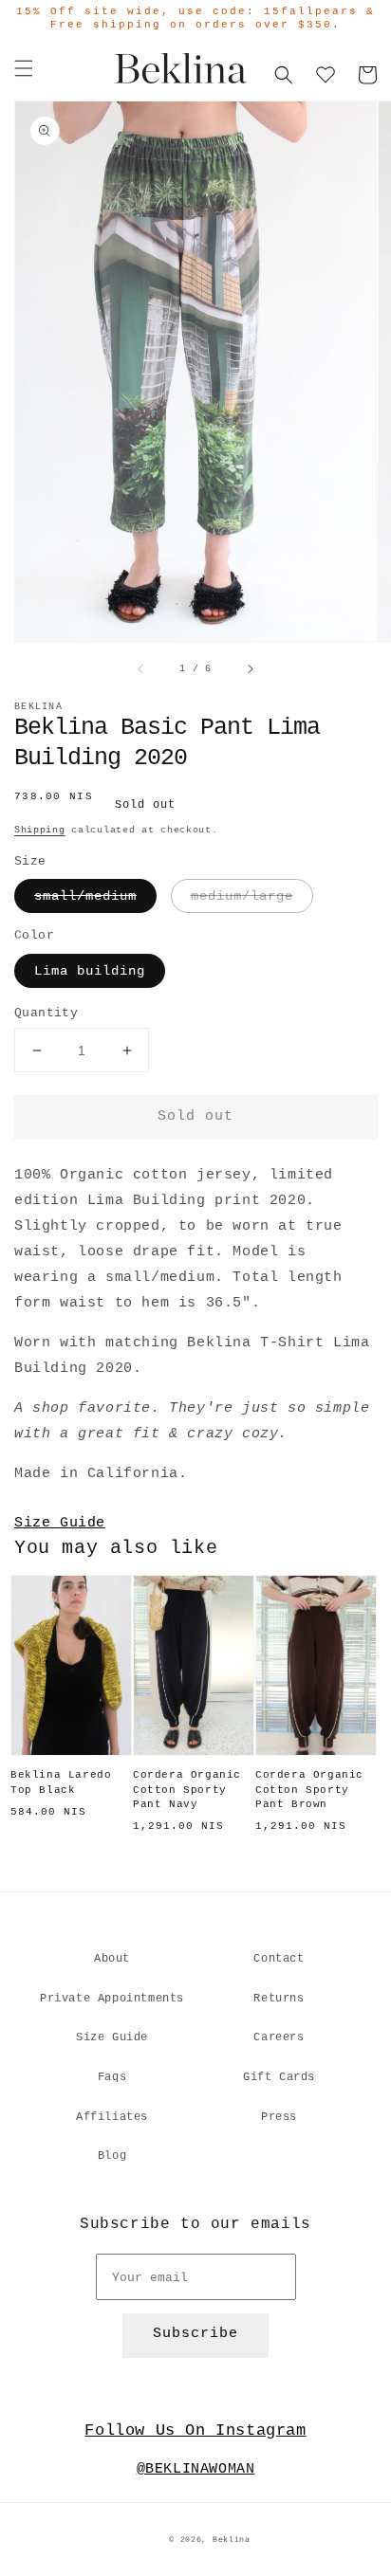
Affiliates (112, 2117)
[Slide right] (250, 669)
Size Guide (60, 1523)
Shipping (40, 830)
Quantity (46, 1013)
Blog (112, 2156)
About (112, 1959)
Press (279, 2117)
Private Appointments (112, 1999)
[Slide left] (141, 669)
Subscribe (195, 2334)
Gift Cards (279, 2077)
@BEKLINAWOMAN (196, 2469)
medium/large (242, 896)
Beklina (232, 2540)
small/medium (85, 896)
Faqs (112, 2077)
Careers (279, 2037)
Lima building (90, 971)
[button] (24, 68)
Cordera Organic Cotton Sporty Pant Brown (309, 1790)
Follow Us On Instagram (195, 2430)
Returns (279, 1999)
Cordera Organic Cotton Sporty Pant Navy (187, 1790)
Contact (279, 1959)
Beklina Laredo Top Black (61, 1782)
